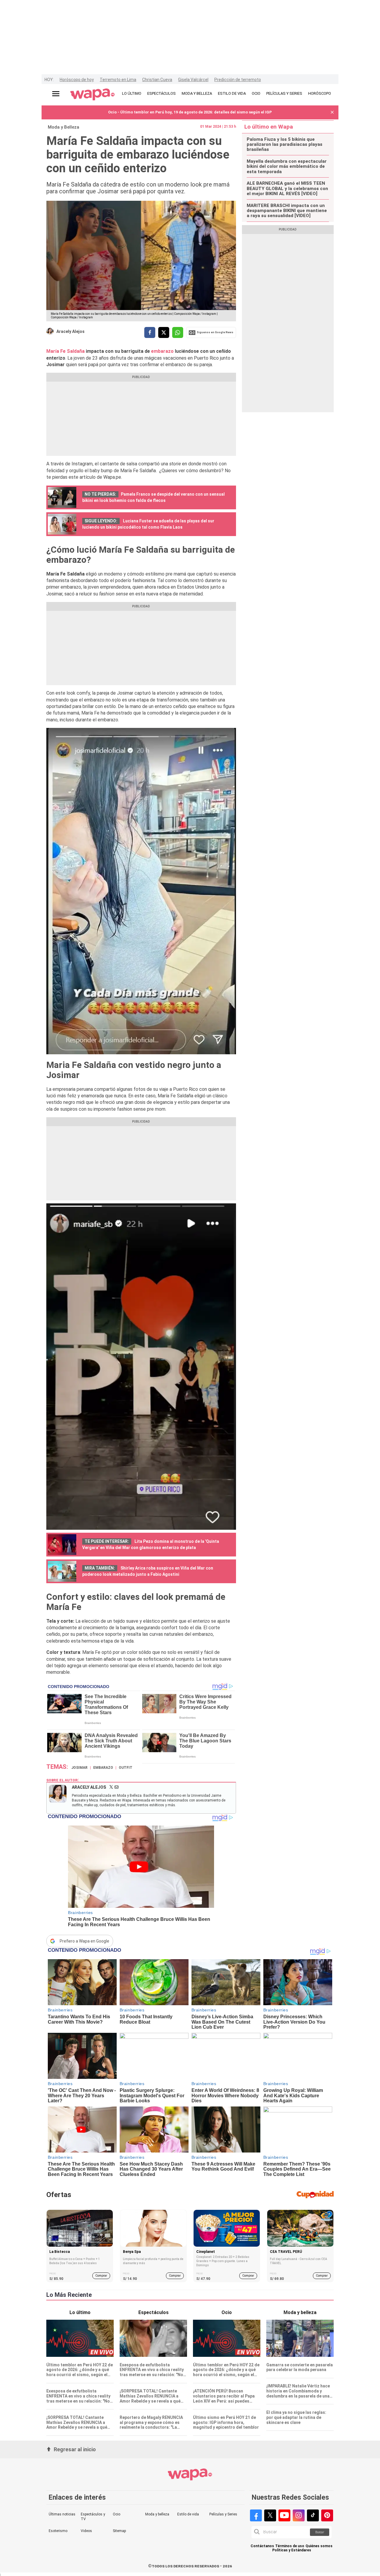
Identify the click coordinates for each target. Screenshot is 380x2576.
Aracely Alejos (71, 331)
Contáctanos (262, 2546)
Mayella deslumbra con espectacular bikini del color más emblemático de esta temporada (287, 167)
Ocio (117, 2514)
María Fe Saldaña (65, 351)
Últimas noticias (62, 2514)
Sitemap (119, 2531)
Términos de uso (290, 2546)
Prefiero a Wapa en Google (84, 1941)
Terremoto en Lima (118, 80)
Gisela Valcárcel (193, 80)
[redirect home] (92, 95)
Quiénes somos (319, 2546)
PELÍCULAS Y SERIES (284, 93)
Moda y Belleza (64, 127)
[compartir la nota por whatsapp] (178, 332)
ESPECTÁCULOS (161, 93)
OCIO (256, 93)
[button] (332, 112)
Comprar (101, 2276)
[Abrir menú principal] (56, 94)
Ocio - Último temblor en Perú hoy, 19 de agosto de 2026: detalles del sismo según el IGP (190, 112)
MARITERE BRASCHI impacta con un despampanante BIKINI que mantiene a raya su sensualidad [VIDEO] (287, 211)
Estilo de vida (188, 2514)
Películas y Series (223, 2514)
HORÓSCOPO (320, 93)
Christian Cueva (157, 80)
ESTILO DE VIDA (232, 93)
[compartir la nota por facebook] (150, 332)
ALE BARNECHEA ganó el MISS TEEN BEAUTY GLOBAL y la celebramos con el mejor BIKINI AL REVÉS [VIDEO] (287, 189)
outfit (126, 1768)
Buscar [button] (320, 2532)
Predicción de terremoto (238, 80)
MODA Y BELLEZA (197, 93)
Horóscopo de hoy (77, 80)
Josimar (79, 1768)
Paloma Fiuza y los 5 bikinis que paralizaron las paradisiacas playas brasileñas (285, 145)
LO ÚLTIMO (132, 93)
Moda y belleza (157, 2514)
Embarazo (103, 1768)
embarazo (163, 351)
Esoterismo (58, 2531)
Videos (86, 2531)
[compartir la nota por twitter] (164, 332)
